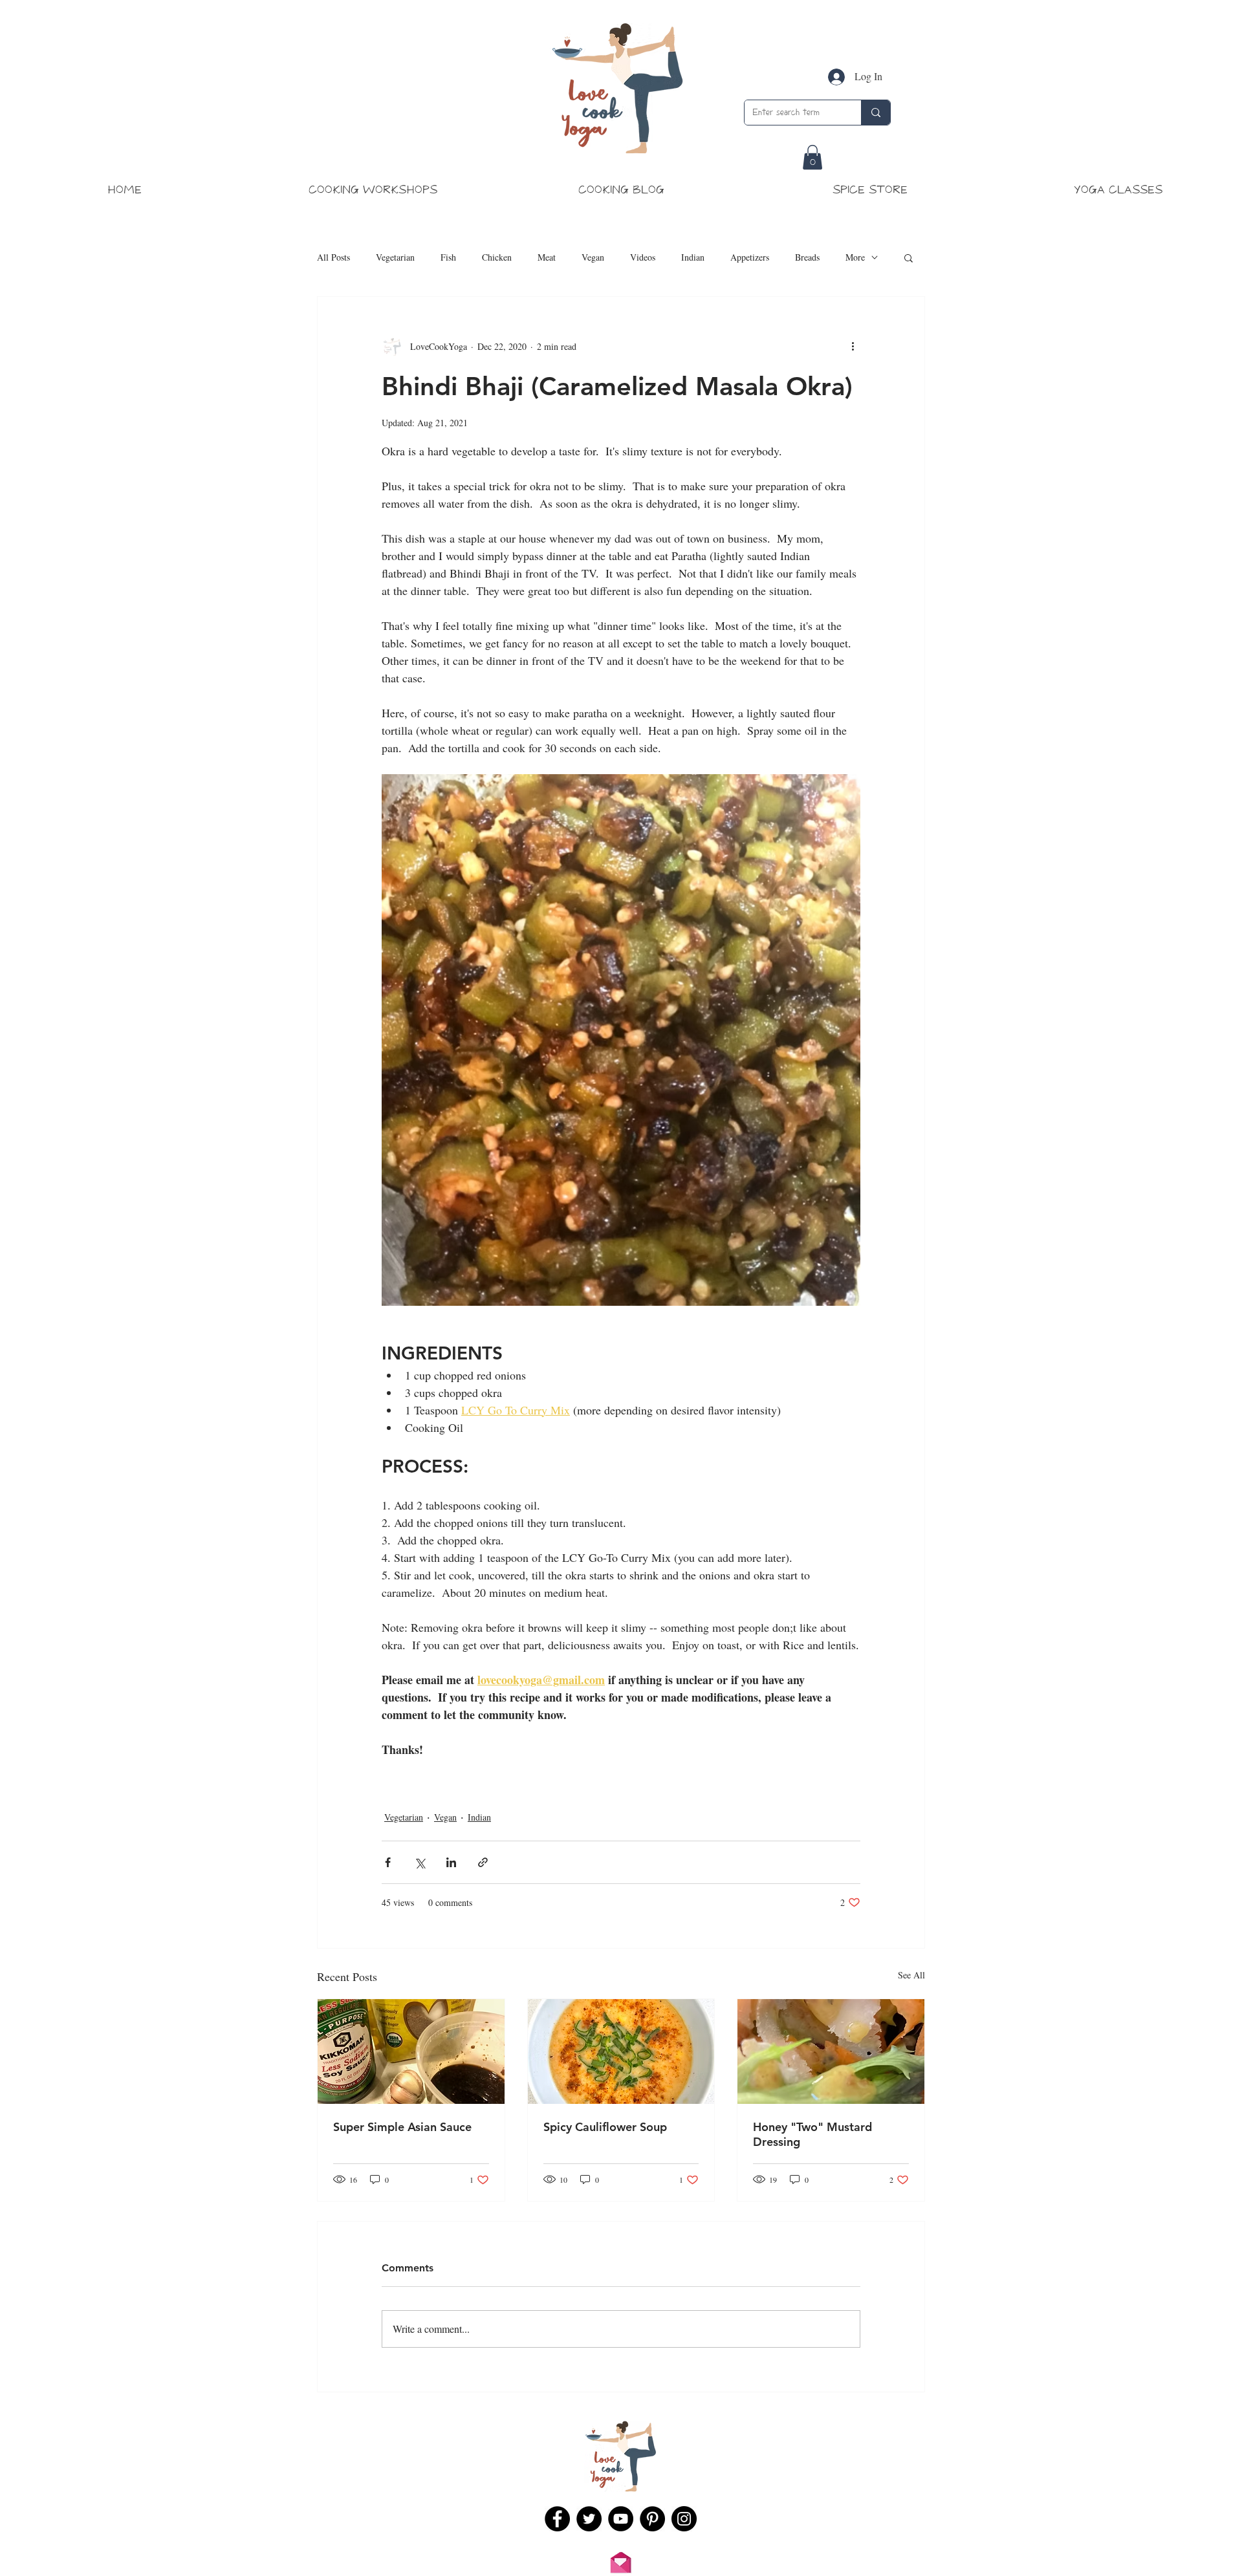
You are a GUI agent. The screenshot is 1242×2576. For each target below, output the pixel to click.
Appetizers (750, 257)
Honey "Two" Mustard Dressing (812, 2134)
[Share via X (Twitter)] (419, 1862)
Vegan (593, 257)
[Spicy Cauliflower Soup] (621, 2051)
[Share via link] (483, 1862)
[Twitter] (589, 2519)
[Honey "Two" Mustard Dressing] (831, 2051)
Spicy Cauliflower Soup (605, 2127)
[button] (812, 157)
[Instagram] (684, 2519)
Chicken (497, 257)
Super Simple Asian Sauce (402, 2127)
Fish (448, 257)
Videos (643, 257)
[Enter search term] (876, 113)
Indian (693, 257)
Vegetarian (395, 257)
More (855, 257)
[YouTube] (621, 2519)
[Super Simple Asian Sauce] (411, 2051)
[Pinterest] (652, 2519)
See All (911, 1975)
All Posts (333, 257)
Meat (547, 257)
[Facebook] (557, 2519)
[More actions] (853, 346)
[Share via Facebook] (388, 1862)
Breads (807, 257)
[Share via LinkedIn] (451, 1862)
